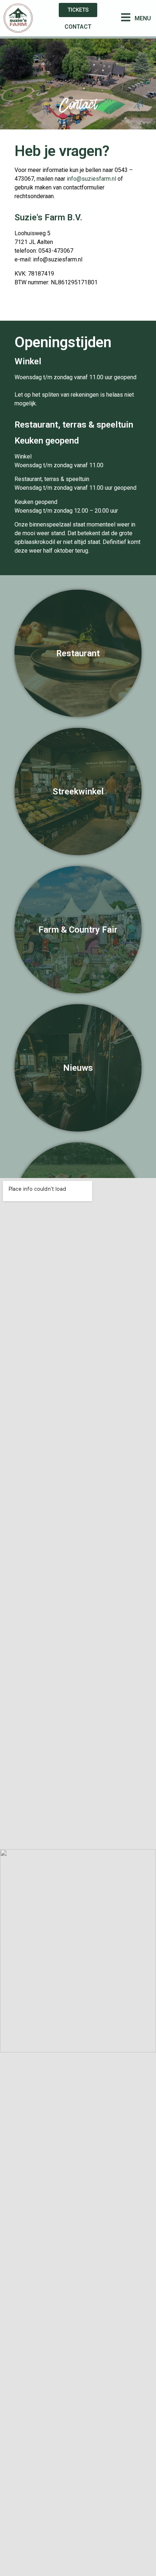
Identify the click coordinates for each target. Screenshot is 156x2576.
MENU (143, 18)
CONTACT (78, 27)
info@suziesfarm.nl (91, 179)
